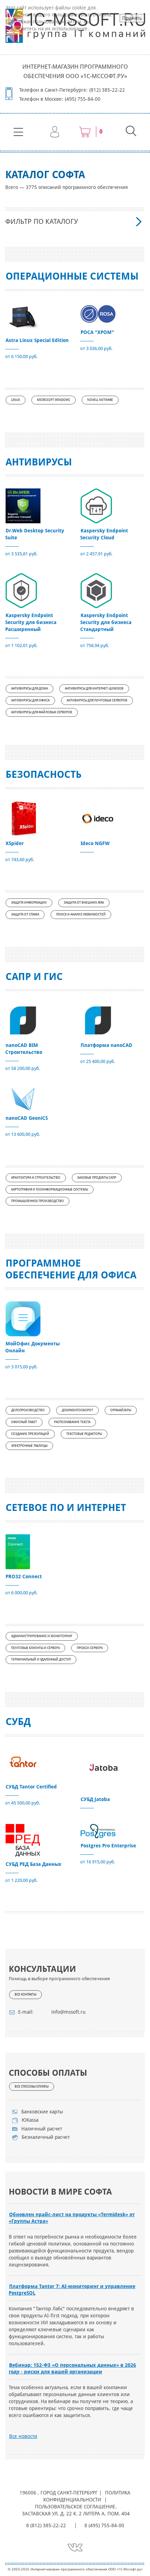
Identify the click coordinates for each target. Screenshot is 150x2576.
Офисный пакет (24, 1422)
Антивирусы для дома (29, 689)
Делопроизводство (28, 1410)
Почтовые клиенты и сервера (35, 1648)
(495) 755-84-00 (83, 99)
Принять (132, 18)
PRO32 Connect (24, 1576)
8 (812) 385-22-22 (46, 2525)
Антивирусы (39, 462)
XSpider (15, 843)
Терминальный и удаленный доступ (41, 1659)
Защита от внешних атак (84, 903)
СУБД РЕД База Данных (33, 1864)
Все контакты (25, 1994)
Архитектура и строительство (36, 1178)
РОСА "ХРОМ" (97, 332)
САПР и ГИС (34, 977)
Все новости (23, 2436)
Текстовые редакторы (84, 1434)
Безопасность (44, 774)
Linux (16, 400)
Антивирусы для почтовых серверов (97, 700)
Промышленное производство (37, 1201)
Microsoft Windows (54, 400)
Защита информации (29, 903)
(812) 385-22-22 (107, 90)
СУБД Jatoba (95, 1799)
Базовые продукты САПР (97, 1178)
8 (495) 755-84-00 (104, 2525)
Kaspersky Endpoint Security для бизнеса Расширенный (31, 622)
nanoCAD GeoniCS (27, 1118)
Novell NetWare (100, 400)
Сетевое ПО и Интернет (66, 1508)
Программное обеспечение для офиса (71, 1269)
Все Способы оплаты (32, 2087)
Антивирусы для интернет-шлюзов (94, 689)
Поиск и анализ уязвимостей (81, 914)
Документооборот (77, 1410)
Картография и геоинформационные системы (50, 1190)
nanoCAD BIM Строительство (24, 1049)
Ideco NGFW (95, 843)
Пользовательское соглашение (75, 2507)
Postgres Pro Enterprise (108, 1846)
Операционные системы (72, 276)
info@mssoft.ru (68, 2012)
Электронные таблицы (29, 1446)
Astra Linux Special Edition (37, 340)
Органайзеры (121, 1410)
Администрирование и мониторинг (42, 1636)
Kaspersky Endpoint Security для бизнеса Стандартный (106, 622)
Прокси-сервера (90, 1648)
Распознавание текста (72, 1422)
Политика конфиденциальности (87, 2496)
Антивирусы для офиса (30, 700)
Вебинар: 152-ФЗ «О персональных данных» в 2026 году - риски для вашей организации (72, 2368)
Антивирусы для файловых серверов (42, 712)
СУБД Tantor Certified (31, 1787)
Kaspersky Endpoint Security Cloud (104, 534)
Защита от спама (25, 914)
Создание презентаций (30, 1434)
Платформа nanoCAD (106, 1045)
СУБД (18, 1722)
